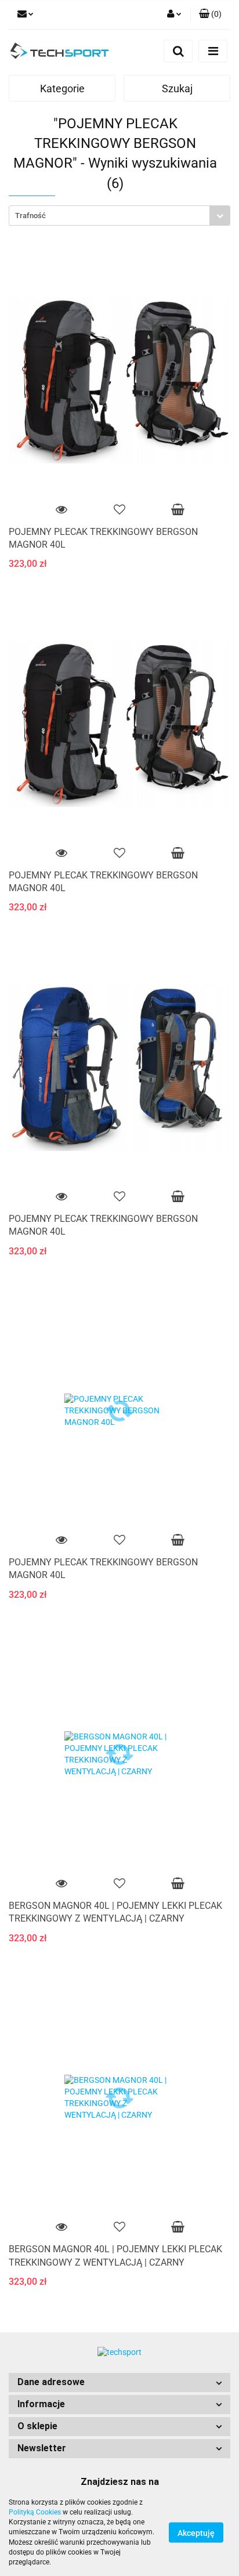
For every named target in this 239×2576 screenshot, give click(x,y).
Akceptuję (196, 2533)
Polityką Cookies (35, 2512)
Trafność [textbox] (30, 216)
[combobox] (119, 216)
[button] (119, 2383)
